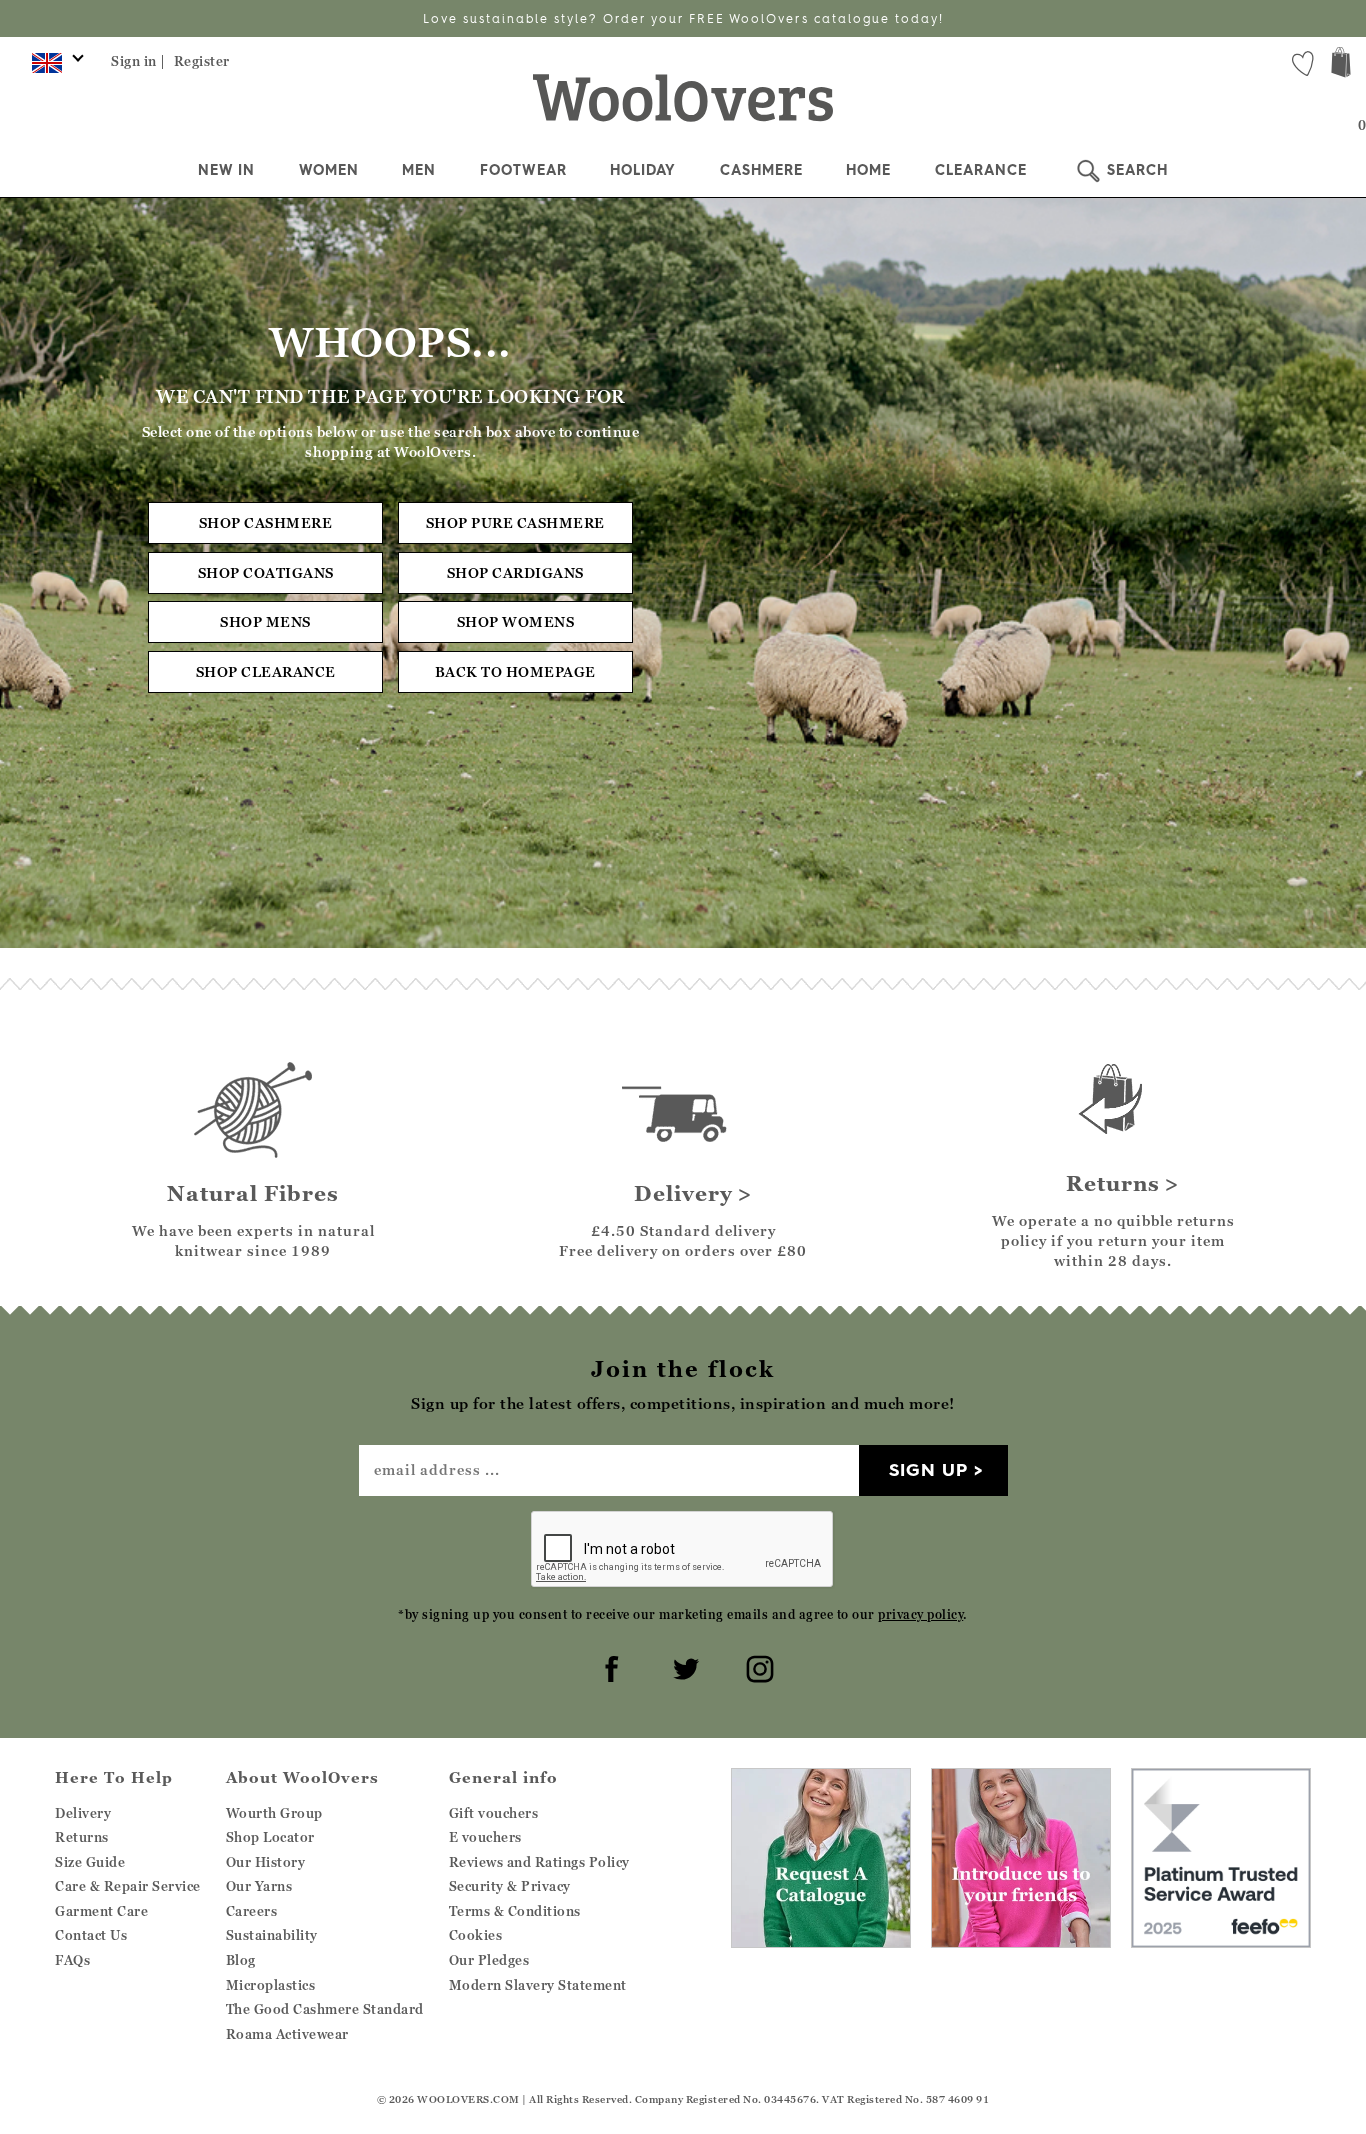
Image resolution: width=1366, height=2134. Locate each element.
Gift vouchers (494, 1813)
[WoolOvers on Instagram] (757, 1666)
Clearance (981, 170)
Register (202, 61)
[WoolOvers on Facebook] (609, 1666)
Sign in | (138, 61)
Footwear (523, 170)
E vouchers (485, 1837)
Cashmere (761, 170)
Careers (252, 1911)
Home (868, 170)
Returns (82, 1837)
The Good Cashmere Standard (325, 2009)
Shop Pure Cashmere (515, 522)
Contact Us (91, 1935)
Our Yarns (259, 1886)
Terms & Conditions (515, 1911)
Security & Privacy (510, 1886)
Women (329, 170)
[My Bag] (1341, 64)
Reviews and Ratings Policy (539, 1862)
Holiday (643, 170)
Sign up (928, 1469)
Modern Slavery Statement (538, 1985)
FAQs (72, 1960)
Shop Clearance (266, 671)
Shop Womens (516, 621)
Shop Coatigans (266, 572)
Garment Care (101, 1911)
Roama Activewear (287, 2034)
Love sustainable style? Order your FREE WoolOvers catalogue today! (683, 18)
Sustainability (272, 1935)
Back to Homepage (515, 671)
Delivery (83, 1813)
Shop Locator (270, 1837)
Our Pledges (489, 1960)
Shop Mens (265, 621)
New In (226, 170)
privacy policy (920, 1614)
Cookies (476, 1935)
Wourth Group (274, 1813)
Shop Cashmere (266, 522)
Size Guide (90, 1862)
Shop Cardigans (515, 572)
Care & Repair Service (128, 1886)
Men (419, 170)
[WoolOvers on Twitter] (683, 1666)
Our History (266, 1862)
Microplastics (271, 1985)
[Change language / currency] (54, 68)
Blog (241, 1960)
